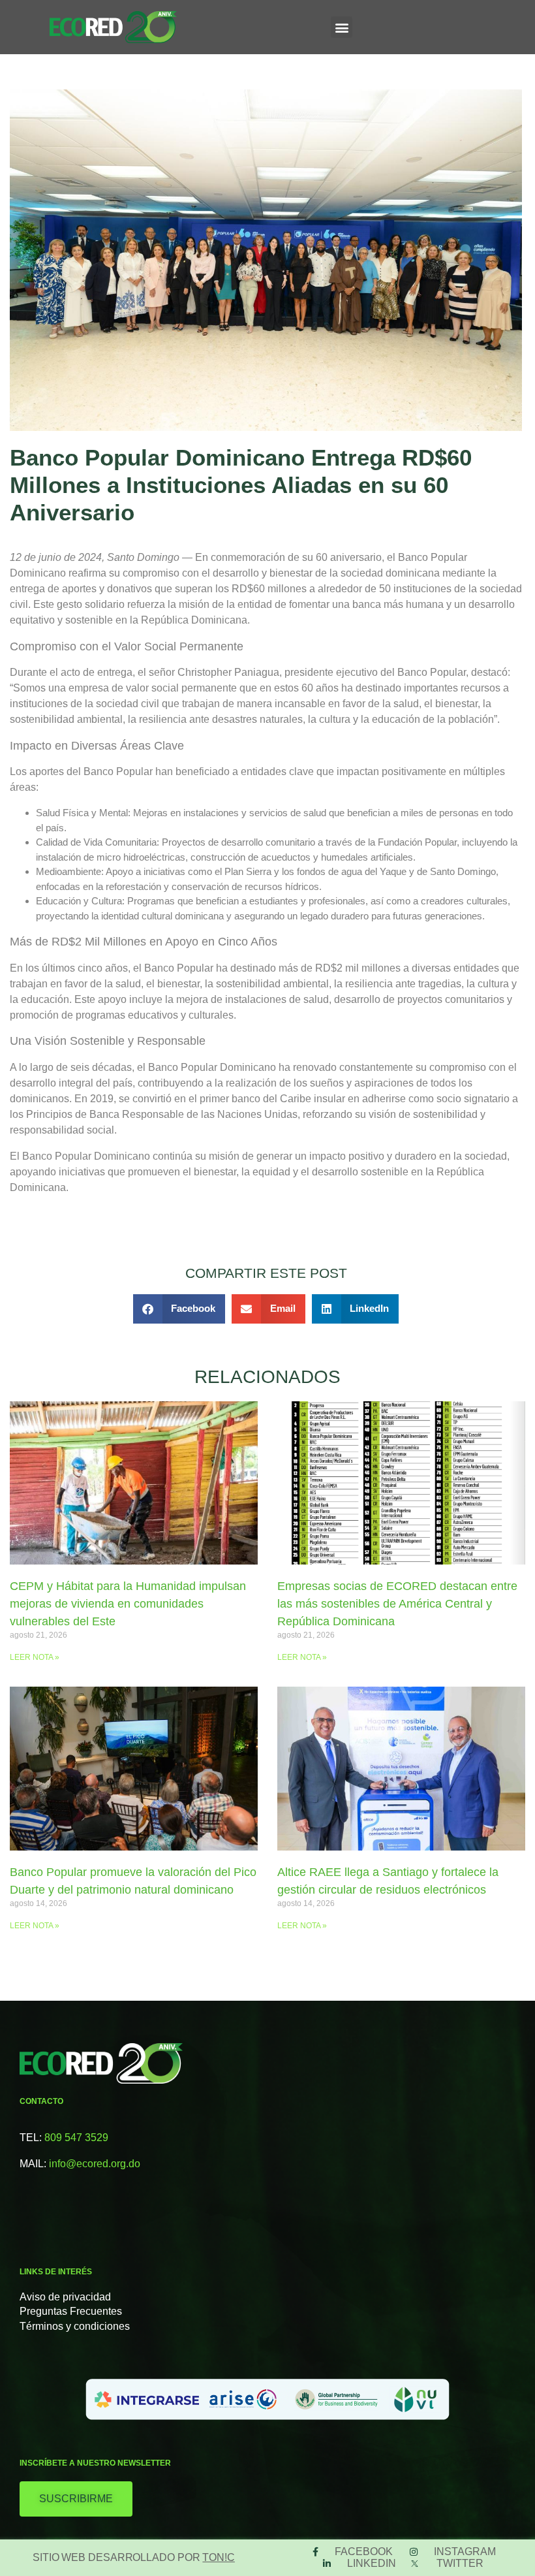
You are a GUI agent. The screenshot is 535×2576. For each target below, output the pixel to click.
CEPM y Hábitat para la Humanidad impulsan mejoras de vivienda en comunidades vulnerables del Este (128, 1604)
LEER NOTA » (35, 1657)
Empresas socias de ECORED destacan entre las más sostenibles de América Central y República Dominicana (397, 1604)
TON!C (219, 2557)
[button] (342, 27)
